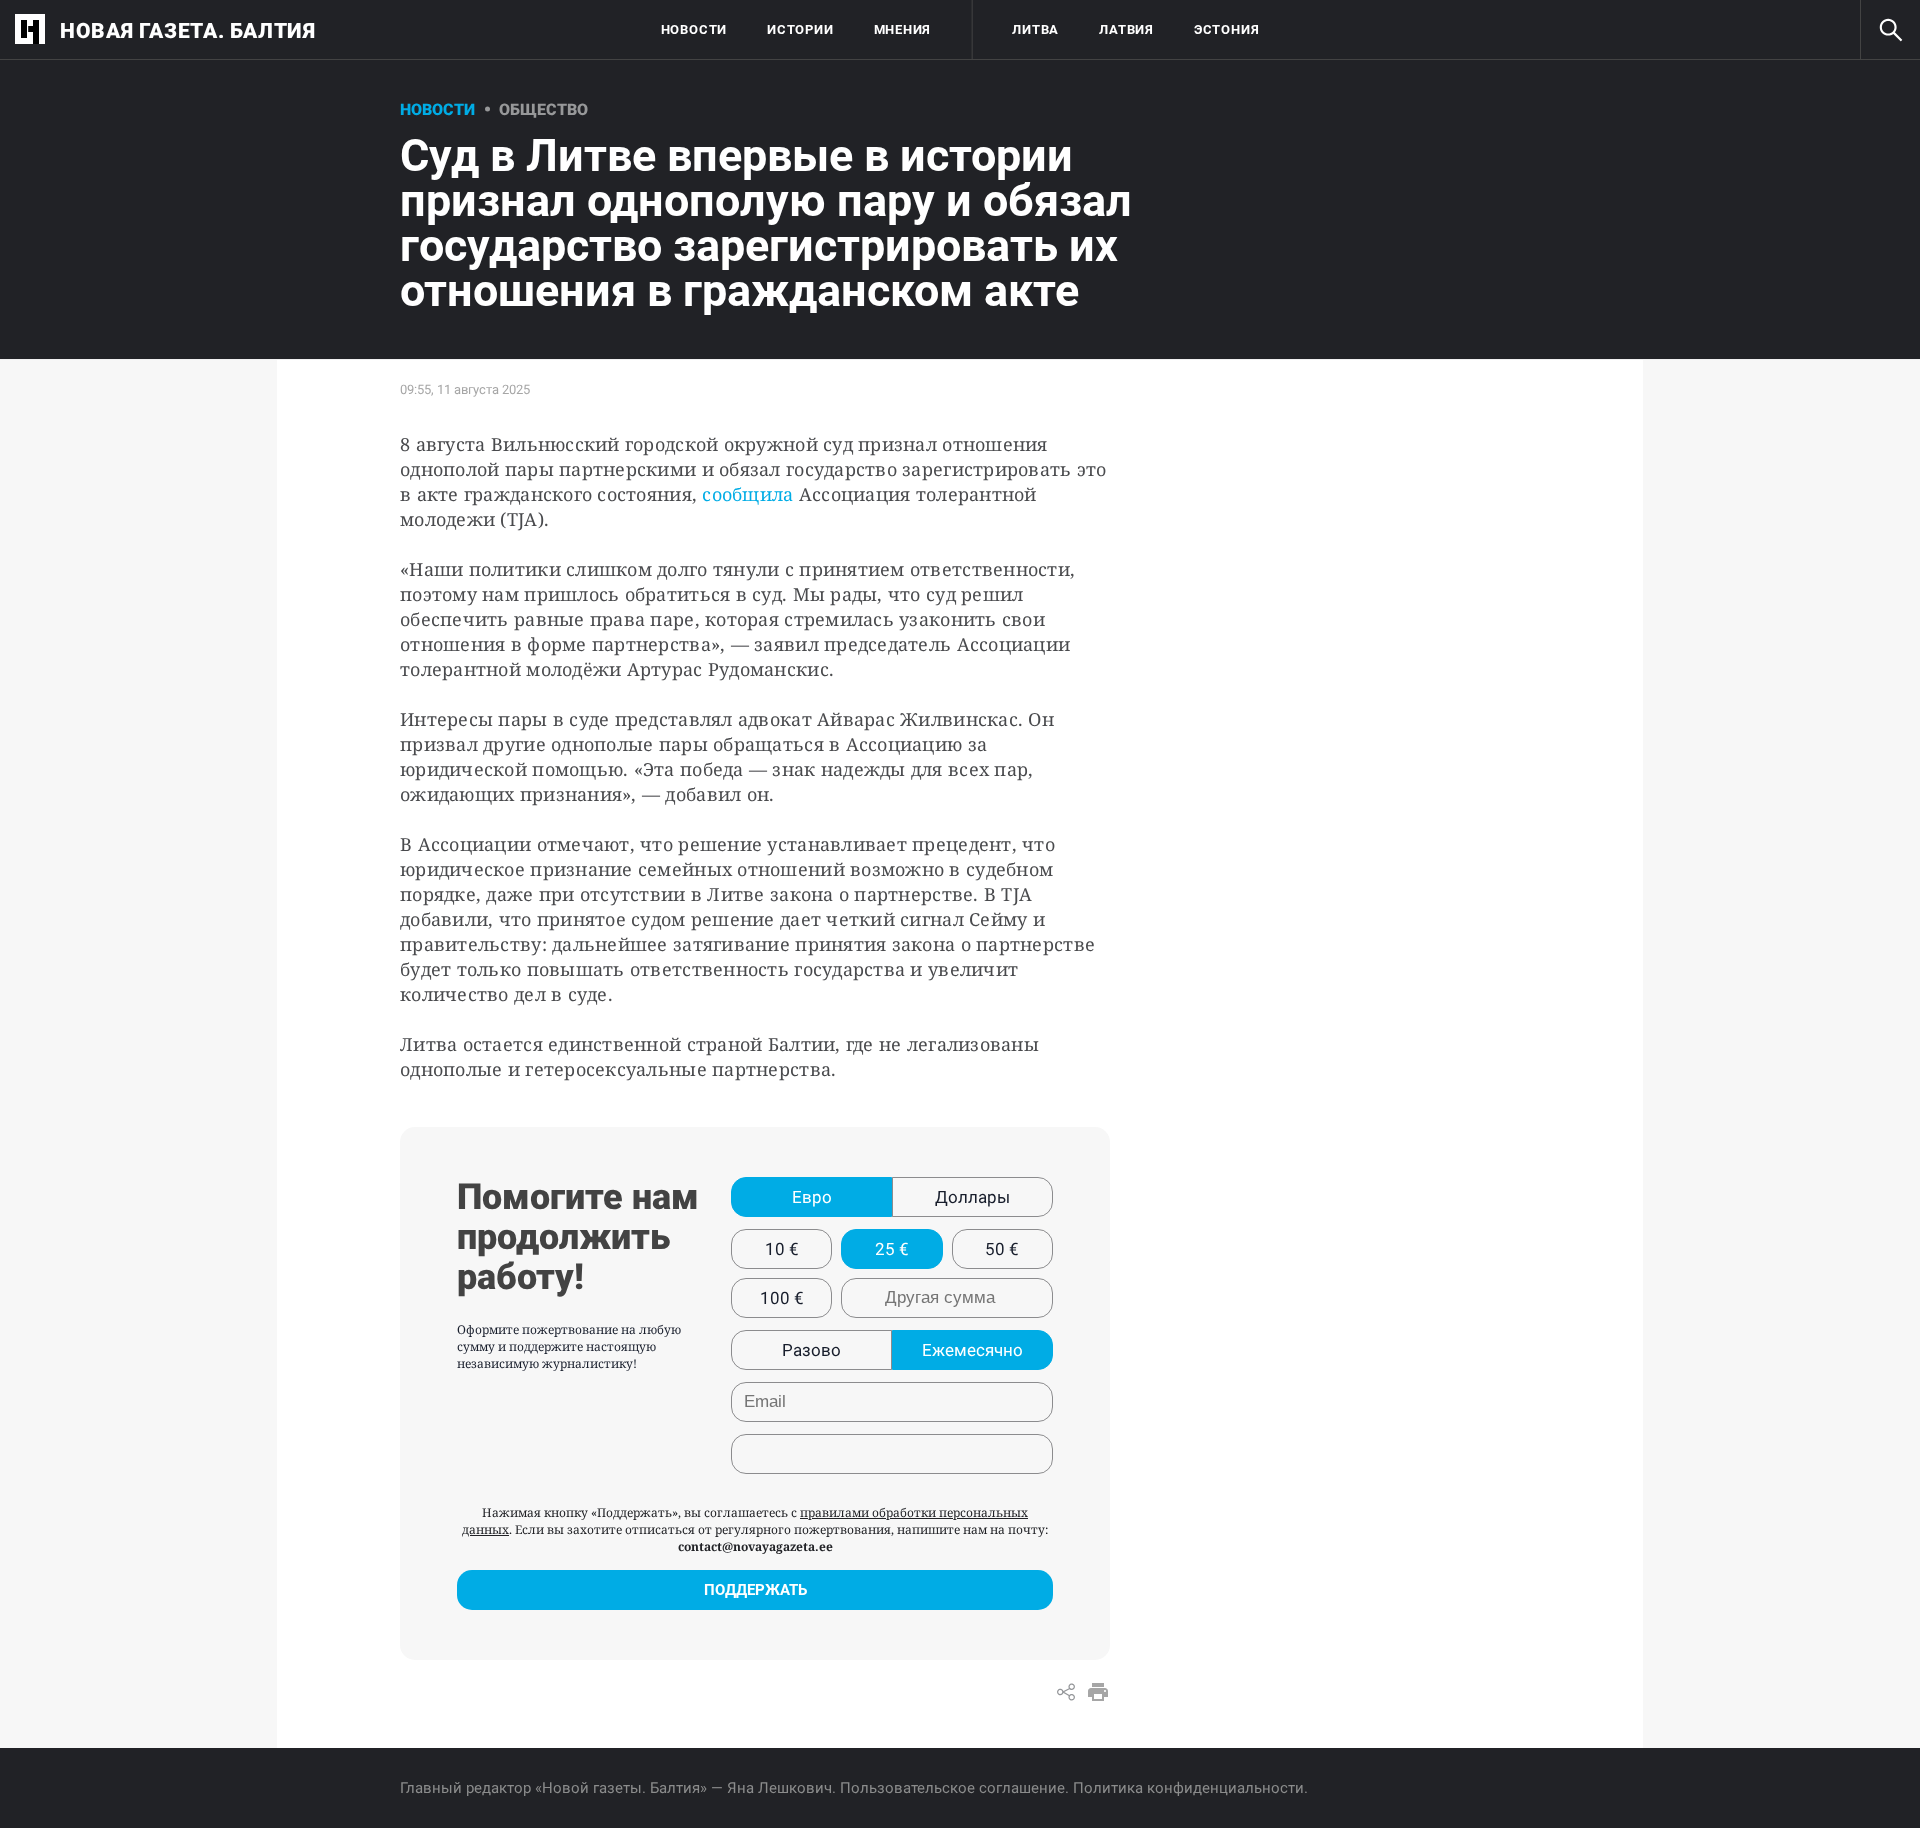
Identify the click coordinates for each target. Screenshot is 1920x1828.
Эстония (1226, 29)
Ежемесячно (972, 1350)
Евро (812, 1197)
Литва (1035, 29)
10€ (782, 1249)
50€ (1002, 1249)
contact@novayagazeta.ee (755, 1546)
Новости (694, 29)
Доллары (972, 1197)
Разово (811, 1350)
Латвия (1126, 29)
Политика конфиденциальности (1188, 1788)
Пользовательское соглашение (952, 1788)
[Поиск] (1890, 30)
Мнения (903, 29)
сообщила (748, 494)
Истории (800, 29)
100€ (782, 1298)
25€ (892, 1249)
